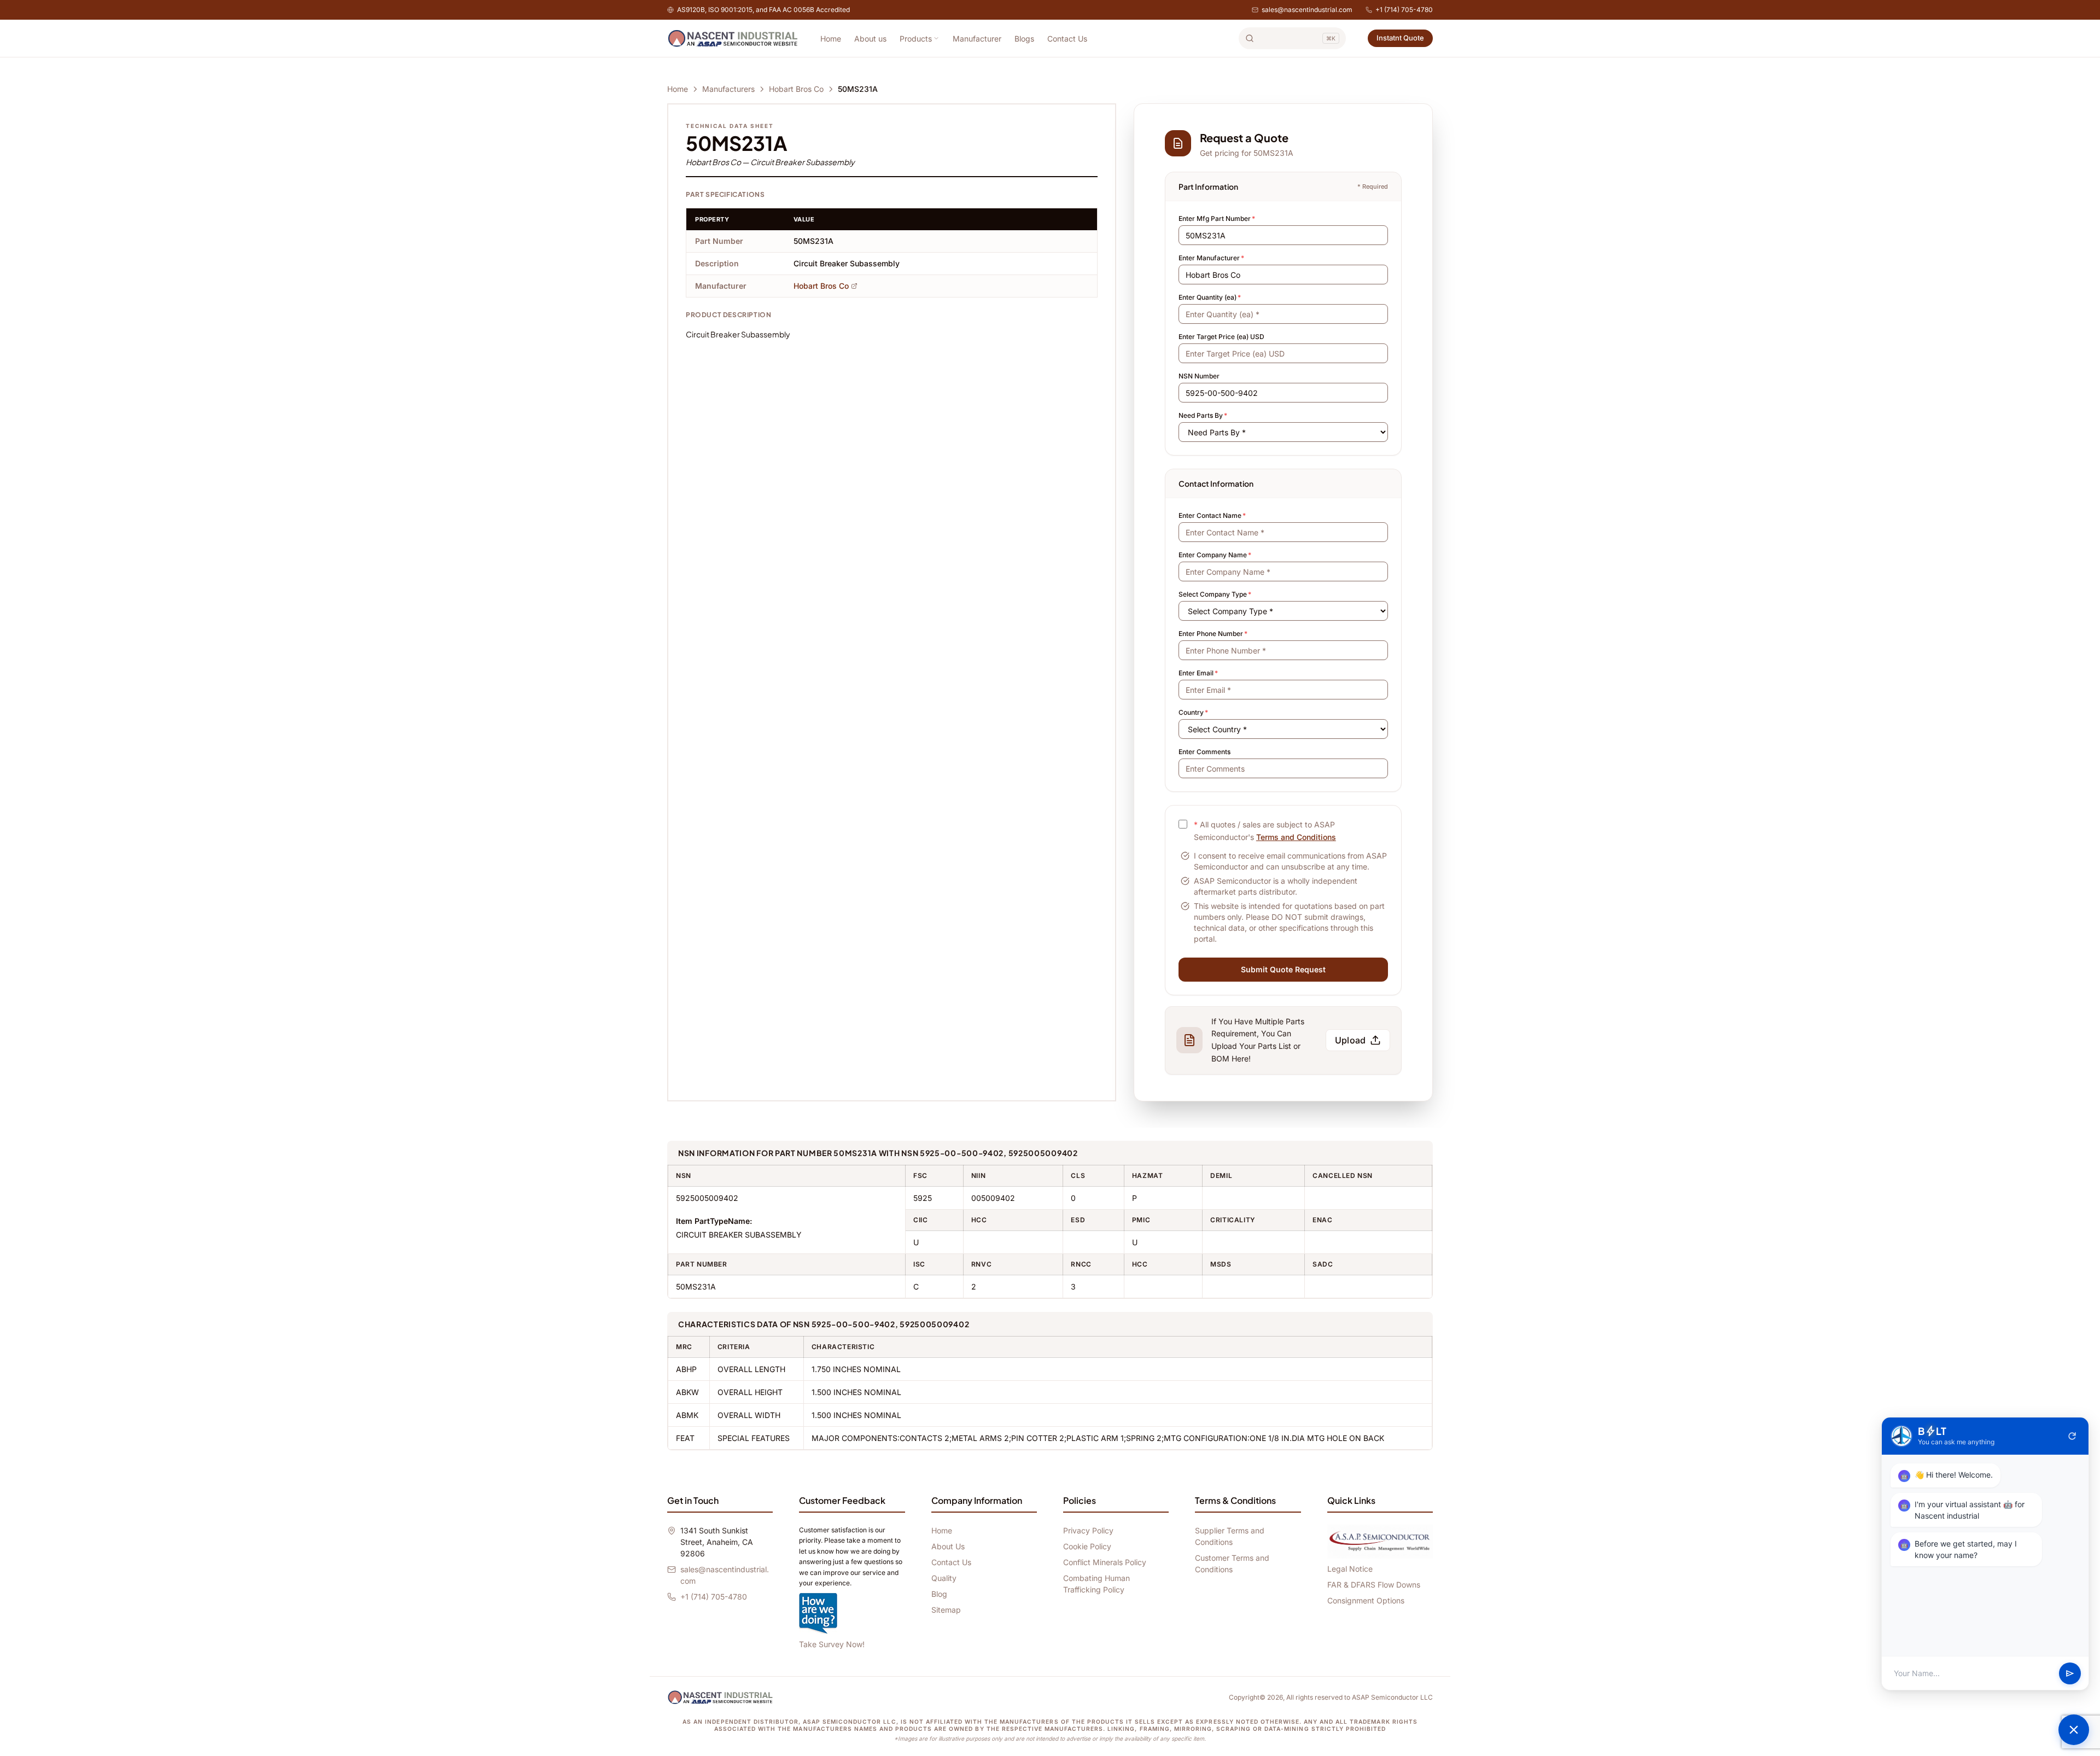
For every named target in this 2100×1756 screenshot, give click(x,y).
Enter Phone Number (1213, 634)
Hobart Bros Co (796, 89)
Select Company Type (1215, 594)
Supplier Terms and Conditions (1230, 1536)
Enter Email (1198, 673)
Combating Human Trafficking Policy (1096, 1584)
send (2070, 1673)
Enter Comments (1204, 752)
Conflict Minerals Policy (1105, 1562)
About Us (948, 1546)
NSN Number (1199, 376)
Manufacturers (728, 89)
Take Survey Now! (832, 1644)
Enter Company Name (1215, 555)
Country (1193, 712)
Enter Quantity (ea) (1210, 297)
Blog (939, 1594)
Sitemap (946, 1610)
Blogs (1024, 39)
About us (870, 39)
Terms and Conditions (1296, 837)
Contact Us (1067, 39)
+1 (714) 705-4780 (1404, 10)
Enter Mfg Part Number (1217, 218)
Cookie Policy (1087, 1546)
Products (916, 39)
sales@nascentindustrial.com (1307, 10)
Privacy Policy (1088, 1530)
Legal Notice (1350, 1569)
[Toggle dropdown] (936, 38)
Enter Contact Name (1212, 515)
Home (831, 39)
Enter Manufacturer (1211, 258)
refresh (2072, 1436)
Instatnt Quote (1400, 38)
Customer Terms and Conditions (1232, 1564)
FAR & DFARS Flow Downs (1374, 1585)
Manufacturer (977, 39)
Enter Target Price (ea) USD (1221, 337)
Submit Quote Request (1283, 969)
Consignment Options (1366, 1600)
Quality (944, 1578)
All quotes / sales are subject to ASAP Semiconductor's (1265, 831)
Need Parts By (1203, 415)
